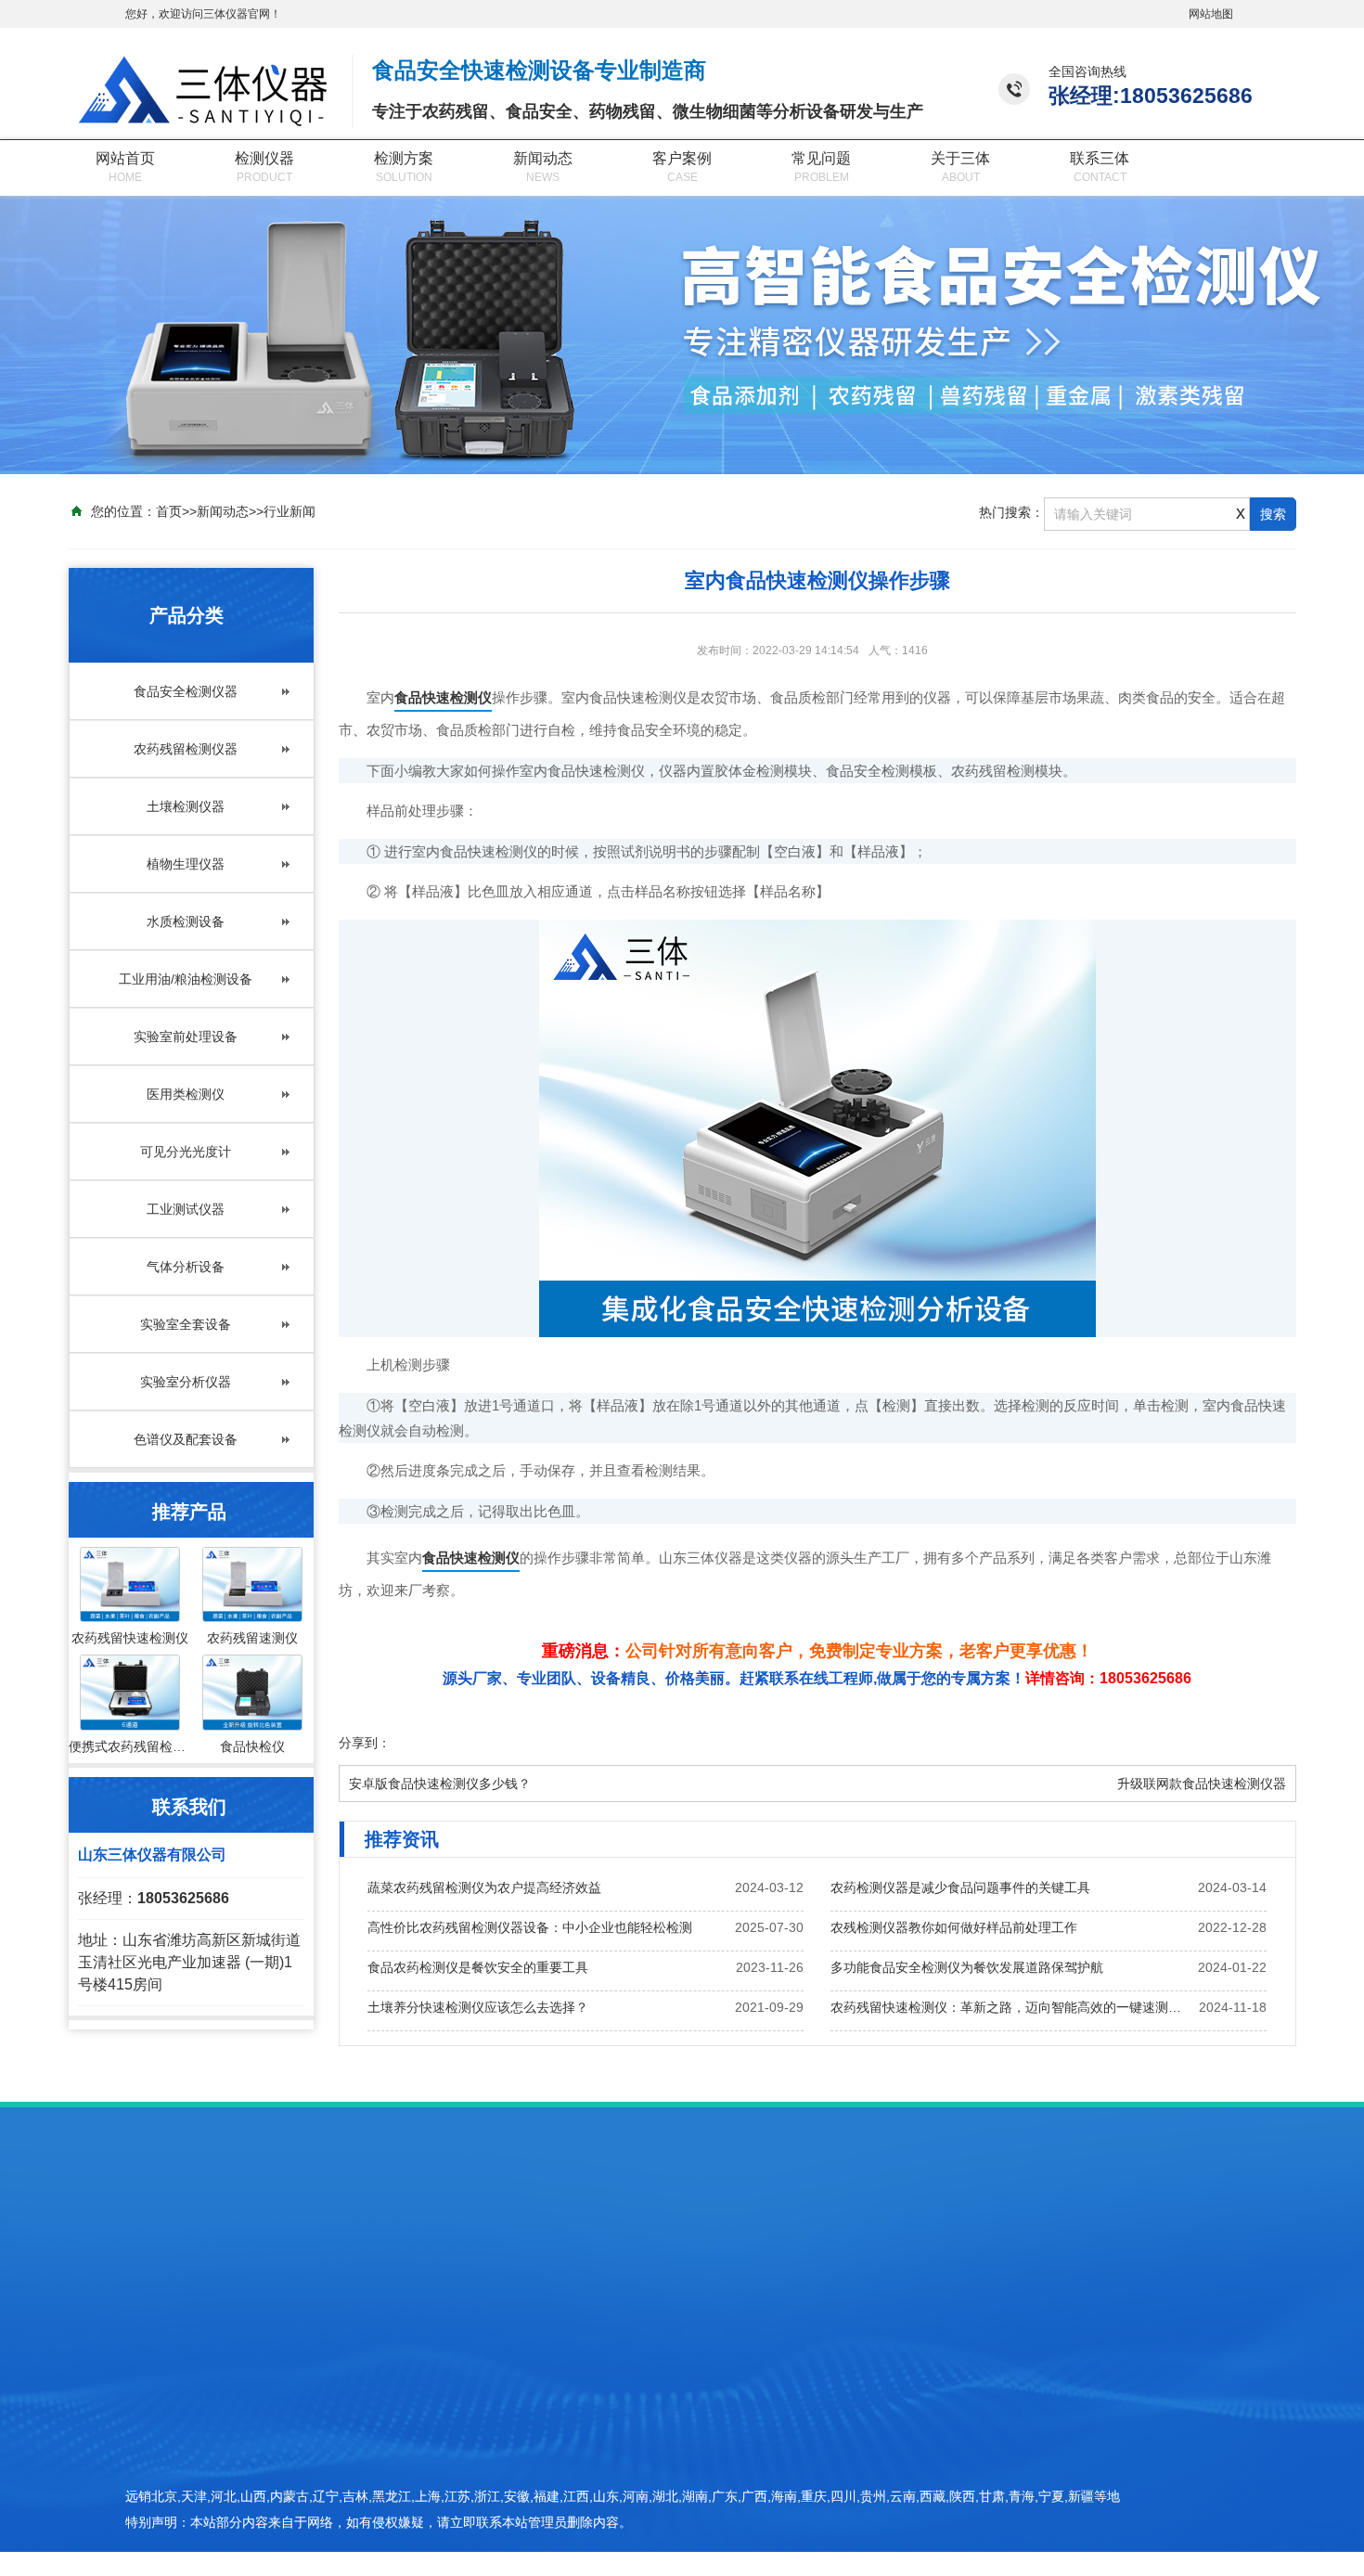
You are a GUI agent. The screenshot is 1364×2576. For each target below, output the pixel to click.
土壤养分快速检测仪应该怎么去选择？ (478, 2007)
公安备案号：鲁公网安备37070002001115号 (1064, 2513)
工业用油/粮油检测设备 (186, 979)
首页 (169, 511)
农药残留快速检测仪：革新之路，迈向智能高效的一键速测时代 (1011, 2007)
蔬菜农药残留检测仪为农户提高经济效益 (484, 1887)
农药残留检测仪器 (186, 749)
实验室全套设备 (186, 1324)
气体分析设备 (186, 1267)
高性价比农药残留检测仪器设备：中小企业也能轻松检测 (530, 1927)
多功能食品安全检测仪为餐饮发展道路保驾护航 (967, 1967)
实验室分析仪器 (186, 1382)
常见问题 (821, 158)
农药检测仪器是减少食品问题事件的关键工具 (960, 1887)
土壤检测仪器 (186, 806)
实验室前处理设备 (186, 1037)
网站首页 (125, 158)
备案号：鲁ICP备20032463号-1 (1027, 2480)
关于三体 (960, 158)
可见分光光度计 (186, 1152)
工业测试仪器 (186, 1209)
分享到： (365, 1743)
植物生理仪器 (186, 864)
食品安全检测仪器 (186, 691)
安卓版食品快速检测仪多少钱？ (440, 1784)
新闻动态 (543, 158)
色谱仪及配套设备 (186, 1439)
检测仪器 (264, 158)
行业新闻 (290, 511)
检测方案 (404, 158)
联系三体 (1100, 158)
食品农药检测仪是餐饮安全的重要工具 (478, 1967)
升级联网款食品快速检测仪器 (1202, 1784)
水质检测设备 (186, 921)
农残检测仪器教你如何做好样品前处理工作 (954, 1927)
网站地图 (1211, 14)
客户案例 (682, 158)
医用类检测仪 (186, 1094)
